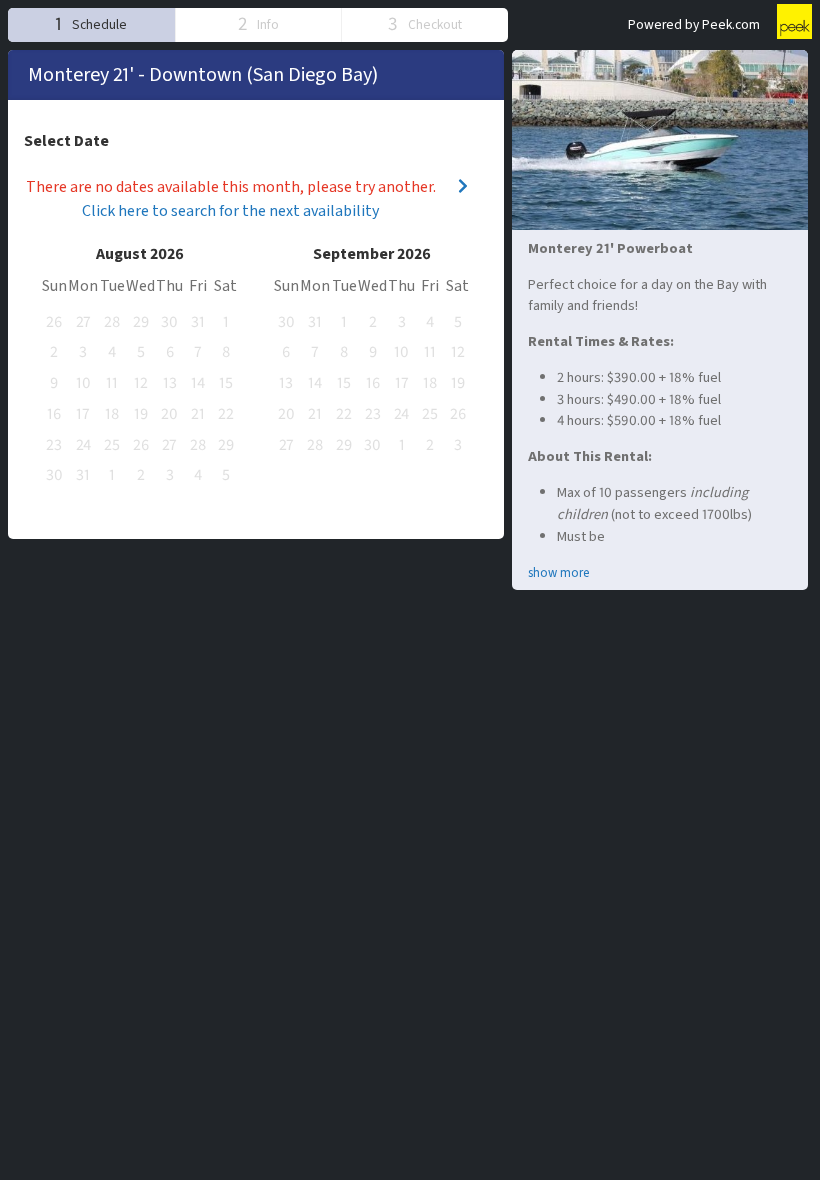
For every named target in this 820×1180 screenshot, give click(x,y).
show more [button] (558, 573)
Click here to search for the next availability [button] (230, 211)
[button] (91, 24)
